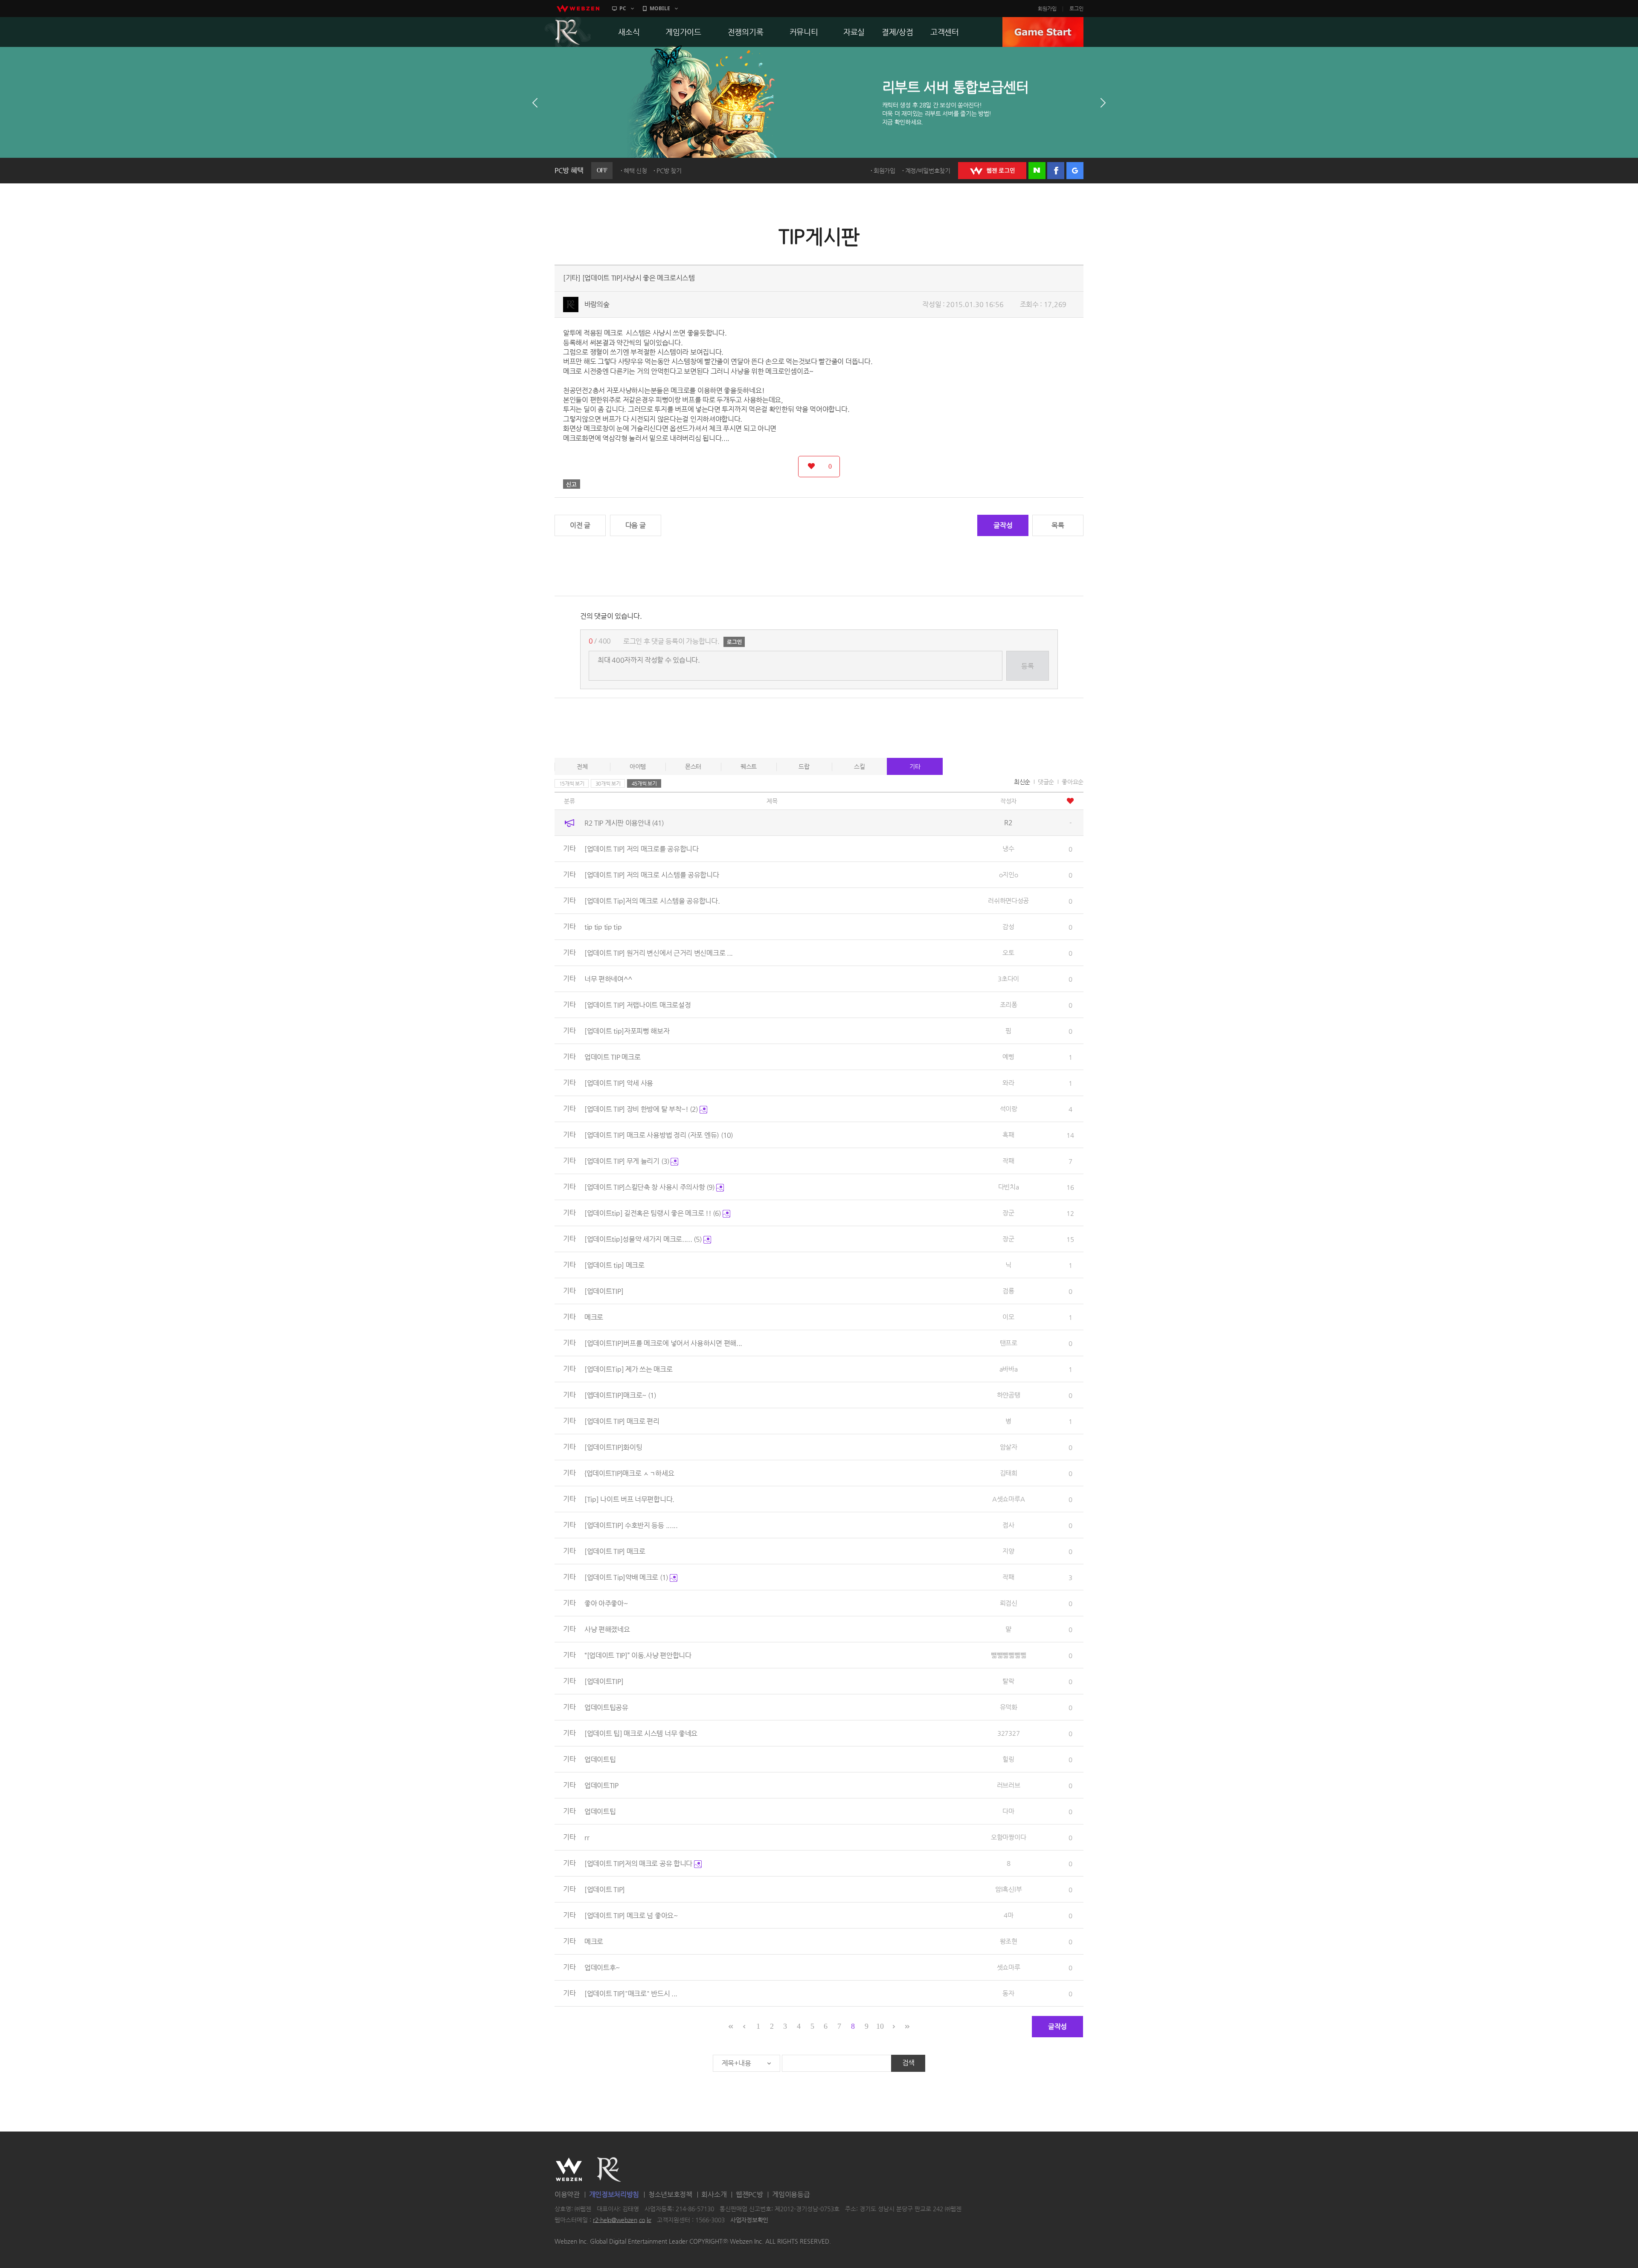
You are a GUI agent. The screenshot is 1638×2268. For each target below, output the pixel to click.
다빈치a (1009, 1187)
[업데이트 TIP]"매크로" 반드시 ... (631, 1994)
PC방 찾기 (669, 171)
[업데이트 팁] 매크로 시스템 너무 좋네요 (641, 1733)
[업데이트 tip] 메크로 (614, 1265)
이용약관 (567, 2194)
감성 (1008, 927)
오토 (1008, 953)
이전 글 (580, 525)
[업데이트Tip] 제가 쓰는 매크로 (628, 1369)
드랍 (804, 766)
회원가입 (1047, 9)
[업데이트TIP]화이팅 (613, 1447)
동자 (1008, 1993)
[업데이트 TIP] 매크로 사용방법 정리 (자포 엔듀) (659, 1135)
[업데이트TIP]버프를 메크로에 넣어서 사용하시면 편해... (663, 1343)
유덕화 (1009, 1707)
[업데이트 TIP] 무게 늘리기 (627, 1161)
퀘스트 (749, 766)
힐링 (1008, 1759)
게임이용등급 (791, 2194)
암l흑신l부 (1008, 1889)
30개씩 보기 (608, 783)
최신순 (1022, 782)
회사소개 (714, 2194)
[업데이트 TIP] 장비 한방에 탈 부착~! (641, 1109)
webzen (578, 9)
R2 (568, 32)
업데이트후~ (602, 1968)
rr (587, 1837)
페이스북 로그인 (1056, 171)
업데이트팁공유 (606, 1707)
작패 (1008, 1161)
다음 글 (636, 525)
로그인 (1076, 9)
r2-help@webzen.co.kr (622, 2220)
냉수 (1008, 848)
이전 (535, 103)
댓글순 (1046, 782)
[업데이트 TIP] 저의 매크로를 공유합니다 (642, 849)
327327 (1008, 1733)
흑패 (1008, 1135)
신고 (572, 484)
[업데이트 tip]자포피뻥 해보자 (627, 1031)
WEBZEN (569, 2169)
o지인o (1009, 874)
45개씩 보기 (644, 783)
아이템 (638, 766)
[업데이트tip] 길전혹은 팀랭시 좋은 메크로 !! (653, 1213)
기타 (915, 766)
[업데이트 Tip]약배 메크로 (626, 1577)
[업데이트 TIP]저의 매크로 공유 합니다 (639, 1863)
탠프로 (1009, 1343)
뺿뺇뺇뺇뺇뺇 (1008, 1655)
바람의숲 (597, 304)
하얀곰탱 (1009, 1395)
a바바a (1009, 1369)
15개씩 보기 (572, 783)
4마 (1008, 1915)
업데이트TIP (601, 1785)
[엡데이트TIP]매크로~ (620, 1395)
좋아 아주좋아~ (606, 1603)
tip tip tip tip (603, 927)
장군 (1008, 1213)
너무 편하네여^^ (608, 979)
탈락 (1008, 1681)
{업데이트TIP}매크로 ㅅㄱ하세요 (629, 1473)
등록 (1027, 666)
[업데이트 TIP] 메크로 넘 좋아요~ (631, 1916)
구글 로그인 (1075, 171)
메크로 (594, 1317)
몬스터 (693, 766)
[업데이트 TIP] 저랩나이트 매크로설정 (637, 1005)
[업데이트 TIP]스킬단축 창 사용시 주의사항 (649, 1187)
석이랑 (1009, 1109)
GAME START (1043, 32)
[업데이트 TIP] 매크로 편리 (622, 1421)
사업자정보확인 (749, 2220)
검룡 (1008, 1291)
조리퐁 (1009, 1005)
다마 (1008, 1811)
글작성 (1003, 525)
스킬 (859, 766)
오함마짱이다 (1008, 1837)
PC (623, 8)
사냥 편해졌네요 (607, 1629)
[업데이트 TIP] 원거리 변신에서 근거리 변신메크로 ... (659, 953)
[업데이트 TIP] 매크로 (615, 1551)
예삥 (1008, 1057)
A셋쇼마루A (1008, 1499)
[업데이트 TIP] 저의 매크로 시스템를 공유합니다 (652, 875)
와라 (1008, 1083)
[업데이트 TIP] (605, 1890)
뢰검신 (1009, 1603)
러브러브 (1009, 1785)
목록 (1058, 525)
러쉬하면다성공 (1008, 901)
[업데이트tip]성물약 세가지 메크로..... (643, 1239)
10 (880, 2026)
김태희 (1009, 1473)
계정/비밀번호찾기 (928, 171)
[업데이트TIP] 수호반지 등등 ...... (631, 1525)
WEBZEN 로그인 (992, 171)
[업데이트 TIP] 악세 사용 (619, 1083)
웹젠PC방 (749, 2194)
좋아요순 (1073, 782)
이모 (1008, 1317)
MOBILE (660, 8)
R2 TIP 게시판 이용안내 (624, 823)
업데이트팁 (600, 1759)
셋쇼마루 (1009, 1967)
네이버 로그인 (1037, 171)
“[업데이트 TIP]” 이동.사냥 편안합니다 (638, 1655)
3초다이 (1008, 979)
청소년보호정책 (670, 2194)
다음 (1103, 103)
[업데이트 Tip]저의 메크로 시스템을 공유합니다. (652, 901)
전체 (582, 766)
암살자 (1009, 1447)
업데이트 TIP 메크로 (612, 1057)
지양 (1008, 1551)
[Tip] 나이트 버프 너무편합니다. (629, 1499)
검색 (908, 2063)
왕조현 (1009, 1941)
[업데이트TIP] (604, 1291)
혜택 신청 (635, 171)
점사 (1008, 1525)
